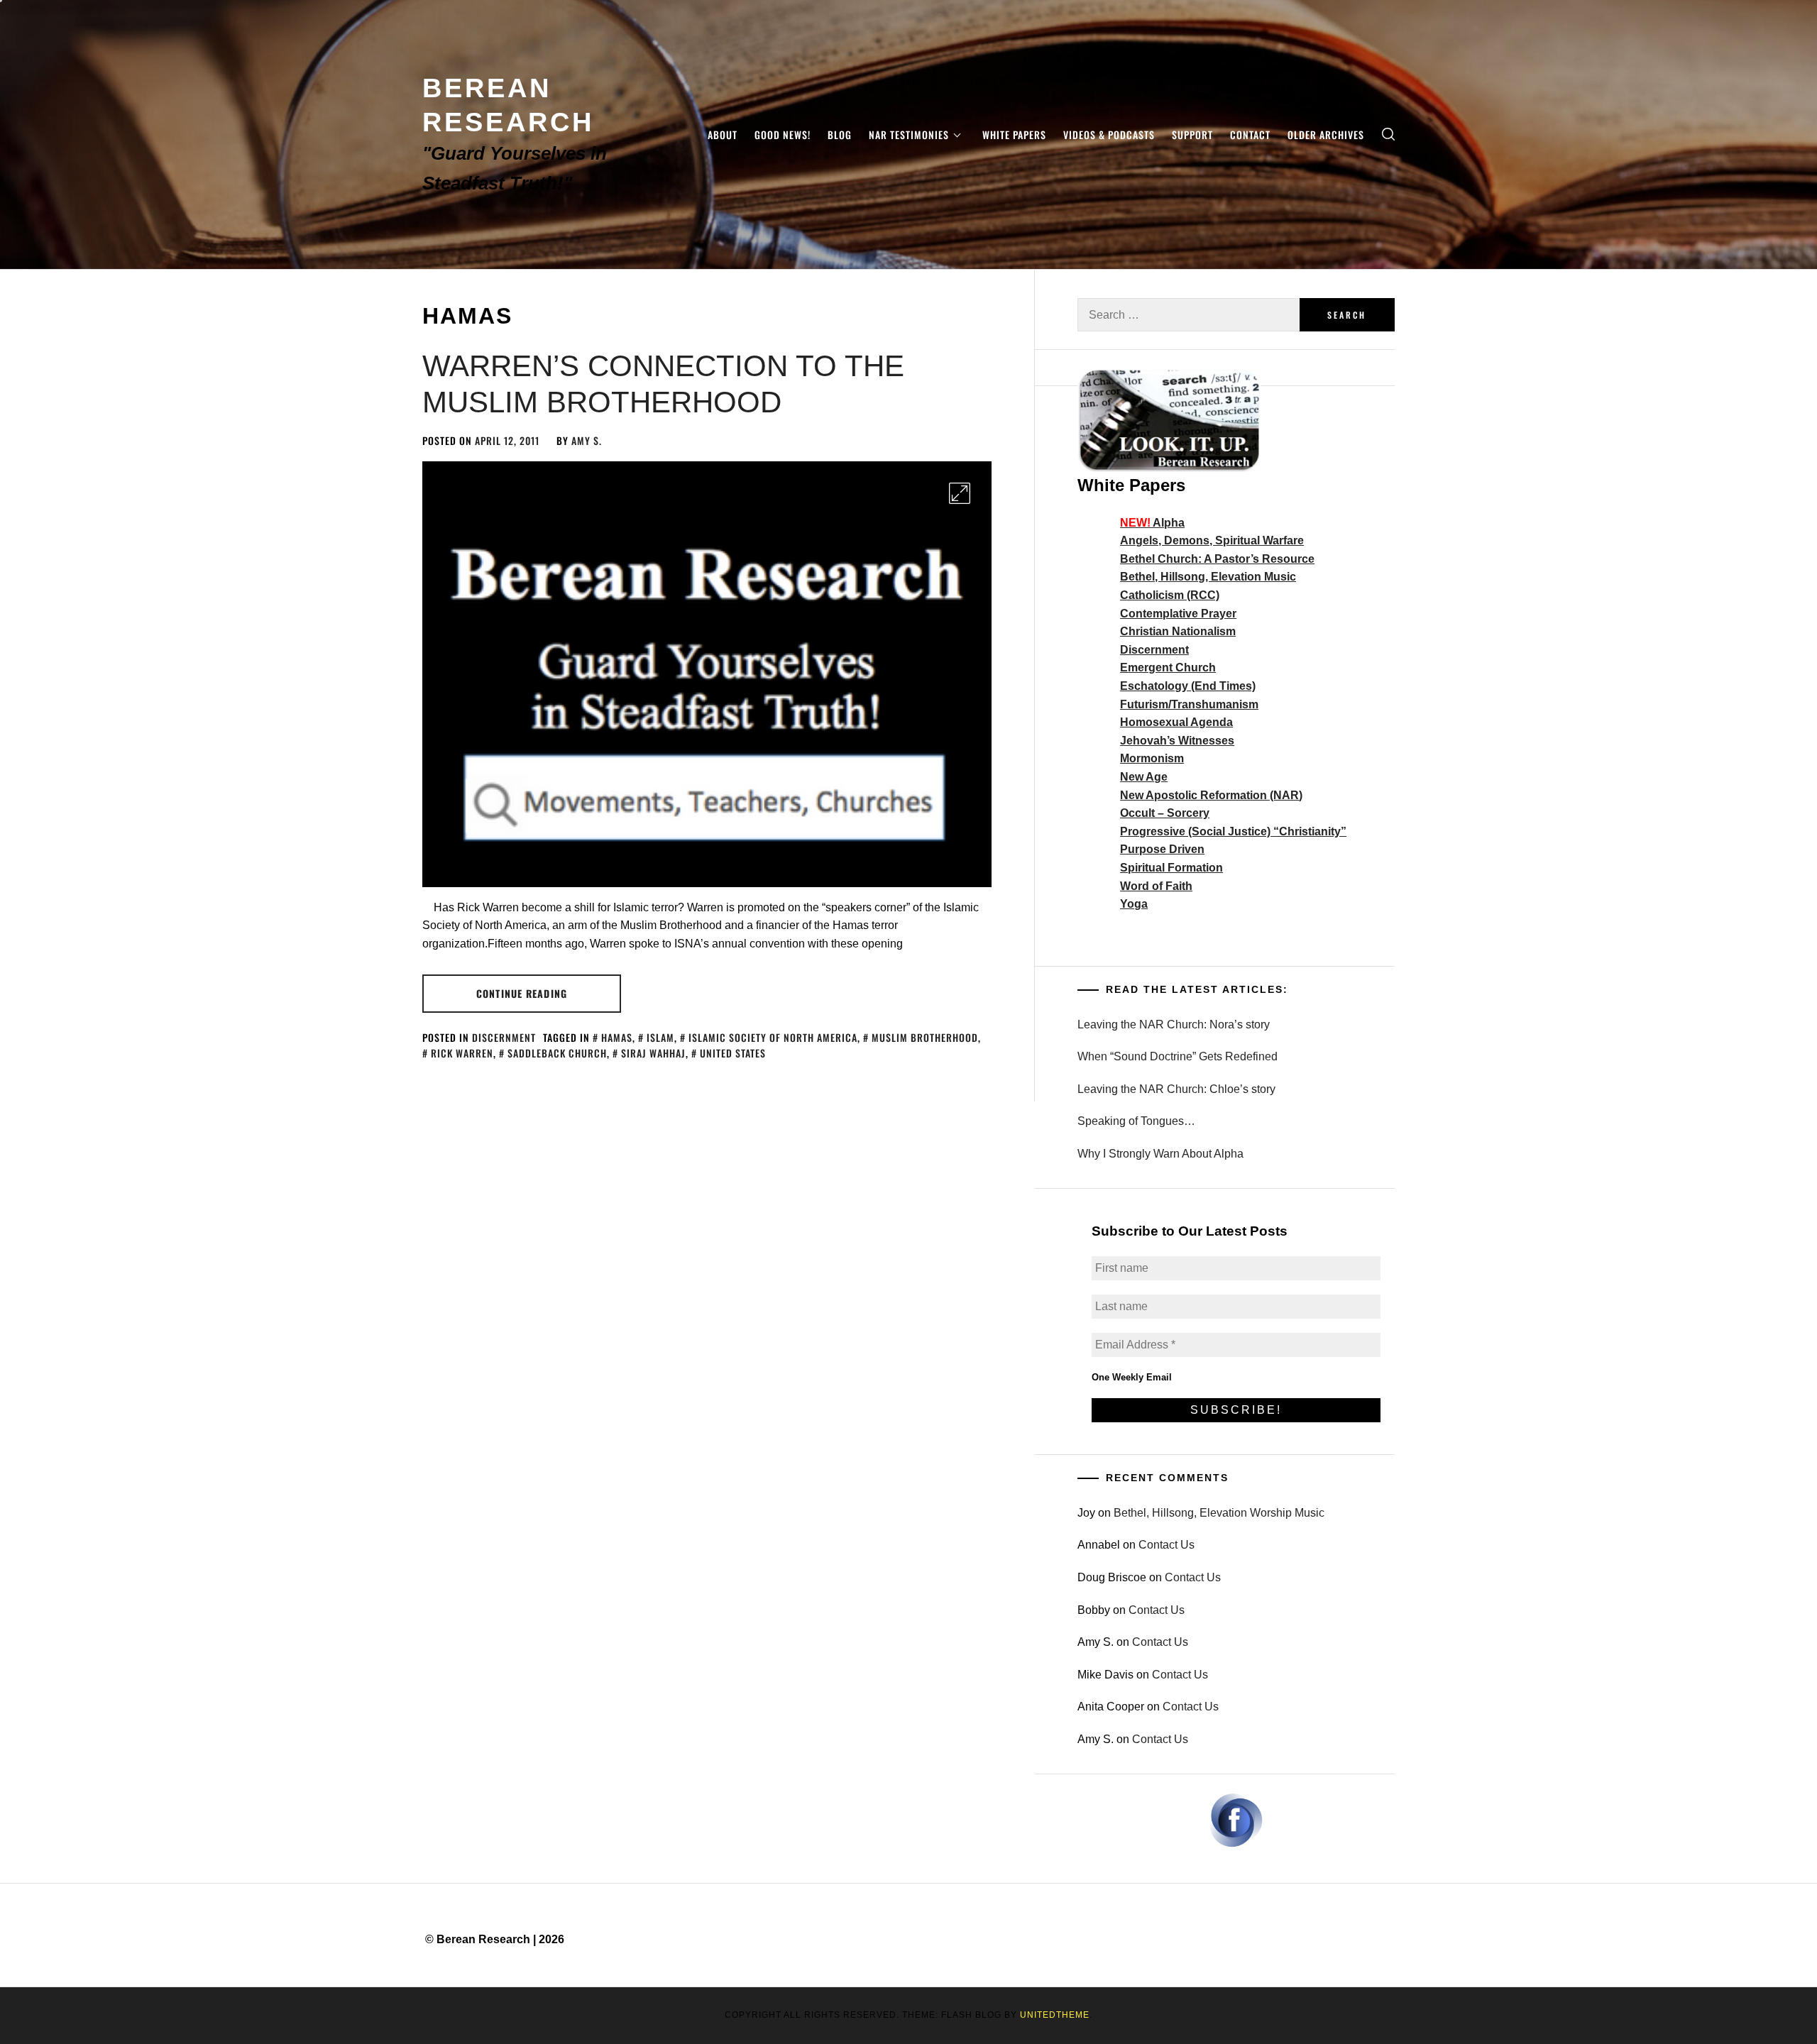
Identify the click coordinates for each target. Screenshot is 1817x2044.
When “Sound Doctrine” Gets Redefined (1178, 1056)
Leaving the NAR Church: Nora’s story (1174, 1024)
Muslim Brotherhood (925, 1037)
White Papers (1014, 134)
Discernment (504, 1037)
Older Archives (1326, 134)
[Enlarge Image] (960, 493)
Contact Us (1166, 1545)
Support (1192, 134)
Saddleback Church (557, 1053)
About (723, 134)
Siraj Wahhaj (653, 1053)
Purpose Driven (1162, 849)
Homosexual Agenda (1176, 722)
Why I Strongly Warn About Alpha (1160, 1154)
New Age (1144, 777)
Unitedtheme (1055, 2015)
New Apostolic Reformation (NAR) (1211, 795)
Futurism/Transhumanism (1189, 704)
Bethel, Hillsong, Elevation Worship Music (1219, 1513)
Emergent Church (1168, 667)
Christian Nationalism (1178, 631)
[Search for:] (1189, 315)
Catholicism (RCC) (1170, 595)
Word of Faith (1156, 886)
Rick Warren (462, 1053)
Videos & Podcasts (1109, 134)
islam (660, 1037)
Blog (840, 134)
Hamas (617, 1037)
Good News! (783, 134)
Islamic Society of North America (773, 1037)
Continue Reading (522, 993)
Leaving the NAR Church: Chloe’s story (1176, 1089)
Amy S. (587, 440)
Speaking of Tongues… (1136, 1121)
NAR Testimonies (909, 134)
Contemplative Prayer (1178, 614)
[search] (1388, 134)
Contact (1250, 134)
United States (733, 1053)
